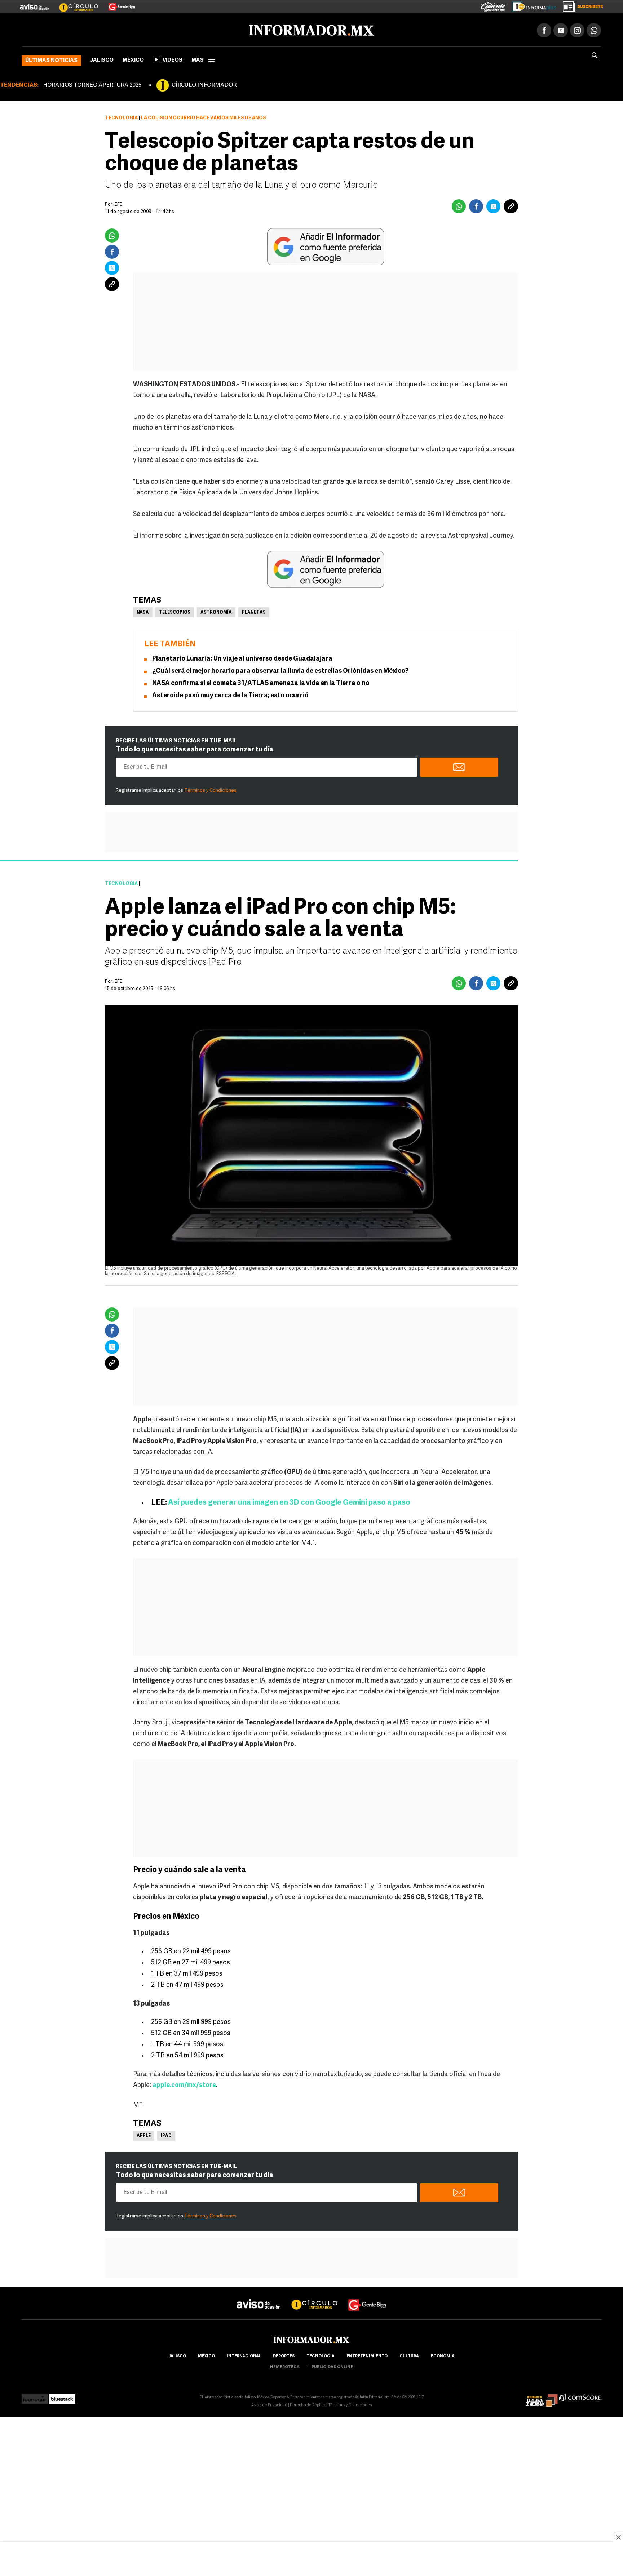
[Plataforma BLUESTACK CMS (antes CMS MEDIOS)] (62, 2396)
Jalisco (102, 59)
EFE (118, 980)
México (133, 59)
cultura (409, 2355)
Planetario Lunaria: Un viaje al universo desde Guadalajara (242, 658)
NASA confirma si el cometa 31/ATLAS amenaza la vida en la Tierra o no (261, 682)
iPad (166, 2135)
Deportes (284, 2355)
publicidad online (332, 2366)
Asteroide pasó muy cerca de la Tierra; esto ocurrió (230, 694)
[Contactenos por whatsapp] (594, 29)
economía (443, 2355)
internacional (244, 2355)
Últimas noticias (51, 59)
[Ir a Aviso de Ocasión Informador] (34, 4)
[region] (311, 2560)
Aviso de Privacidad (269, 2404)
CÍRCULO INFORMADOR (204, 84)
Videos (173, 59)
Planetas (254, 611)
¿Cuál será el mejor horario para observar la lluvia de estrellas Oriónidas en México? (280, 670)
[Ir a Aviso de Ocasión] (259, 2297)
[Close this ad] (618, 2537)
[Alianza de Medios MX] (542, 2396)
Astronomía (216, 611)
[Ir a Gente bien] (367, 2297)
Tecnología (121, 117)
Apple (144, 2135)
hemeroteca (285, 2366)
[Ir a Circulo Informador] (74, 4)
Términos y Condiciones (210, 789)
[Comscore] (580, 2396)
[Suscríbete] (580, 5)
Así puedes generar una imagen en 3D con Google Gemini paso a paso (289, 1501)
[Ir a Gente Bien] (117, 4)
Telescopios (175, 611)
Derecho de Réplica (308, 2404)
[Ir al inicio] (107, 29)
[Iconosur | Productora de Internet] (35, 2396)
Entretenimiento (367, 2355)
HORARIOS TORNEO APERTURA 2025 (92, 84)
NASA (143, 611)
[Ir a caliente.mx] (493, 5)
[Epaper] (531, 5)
